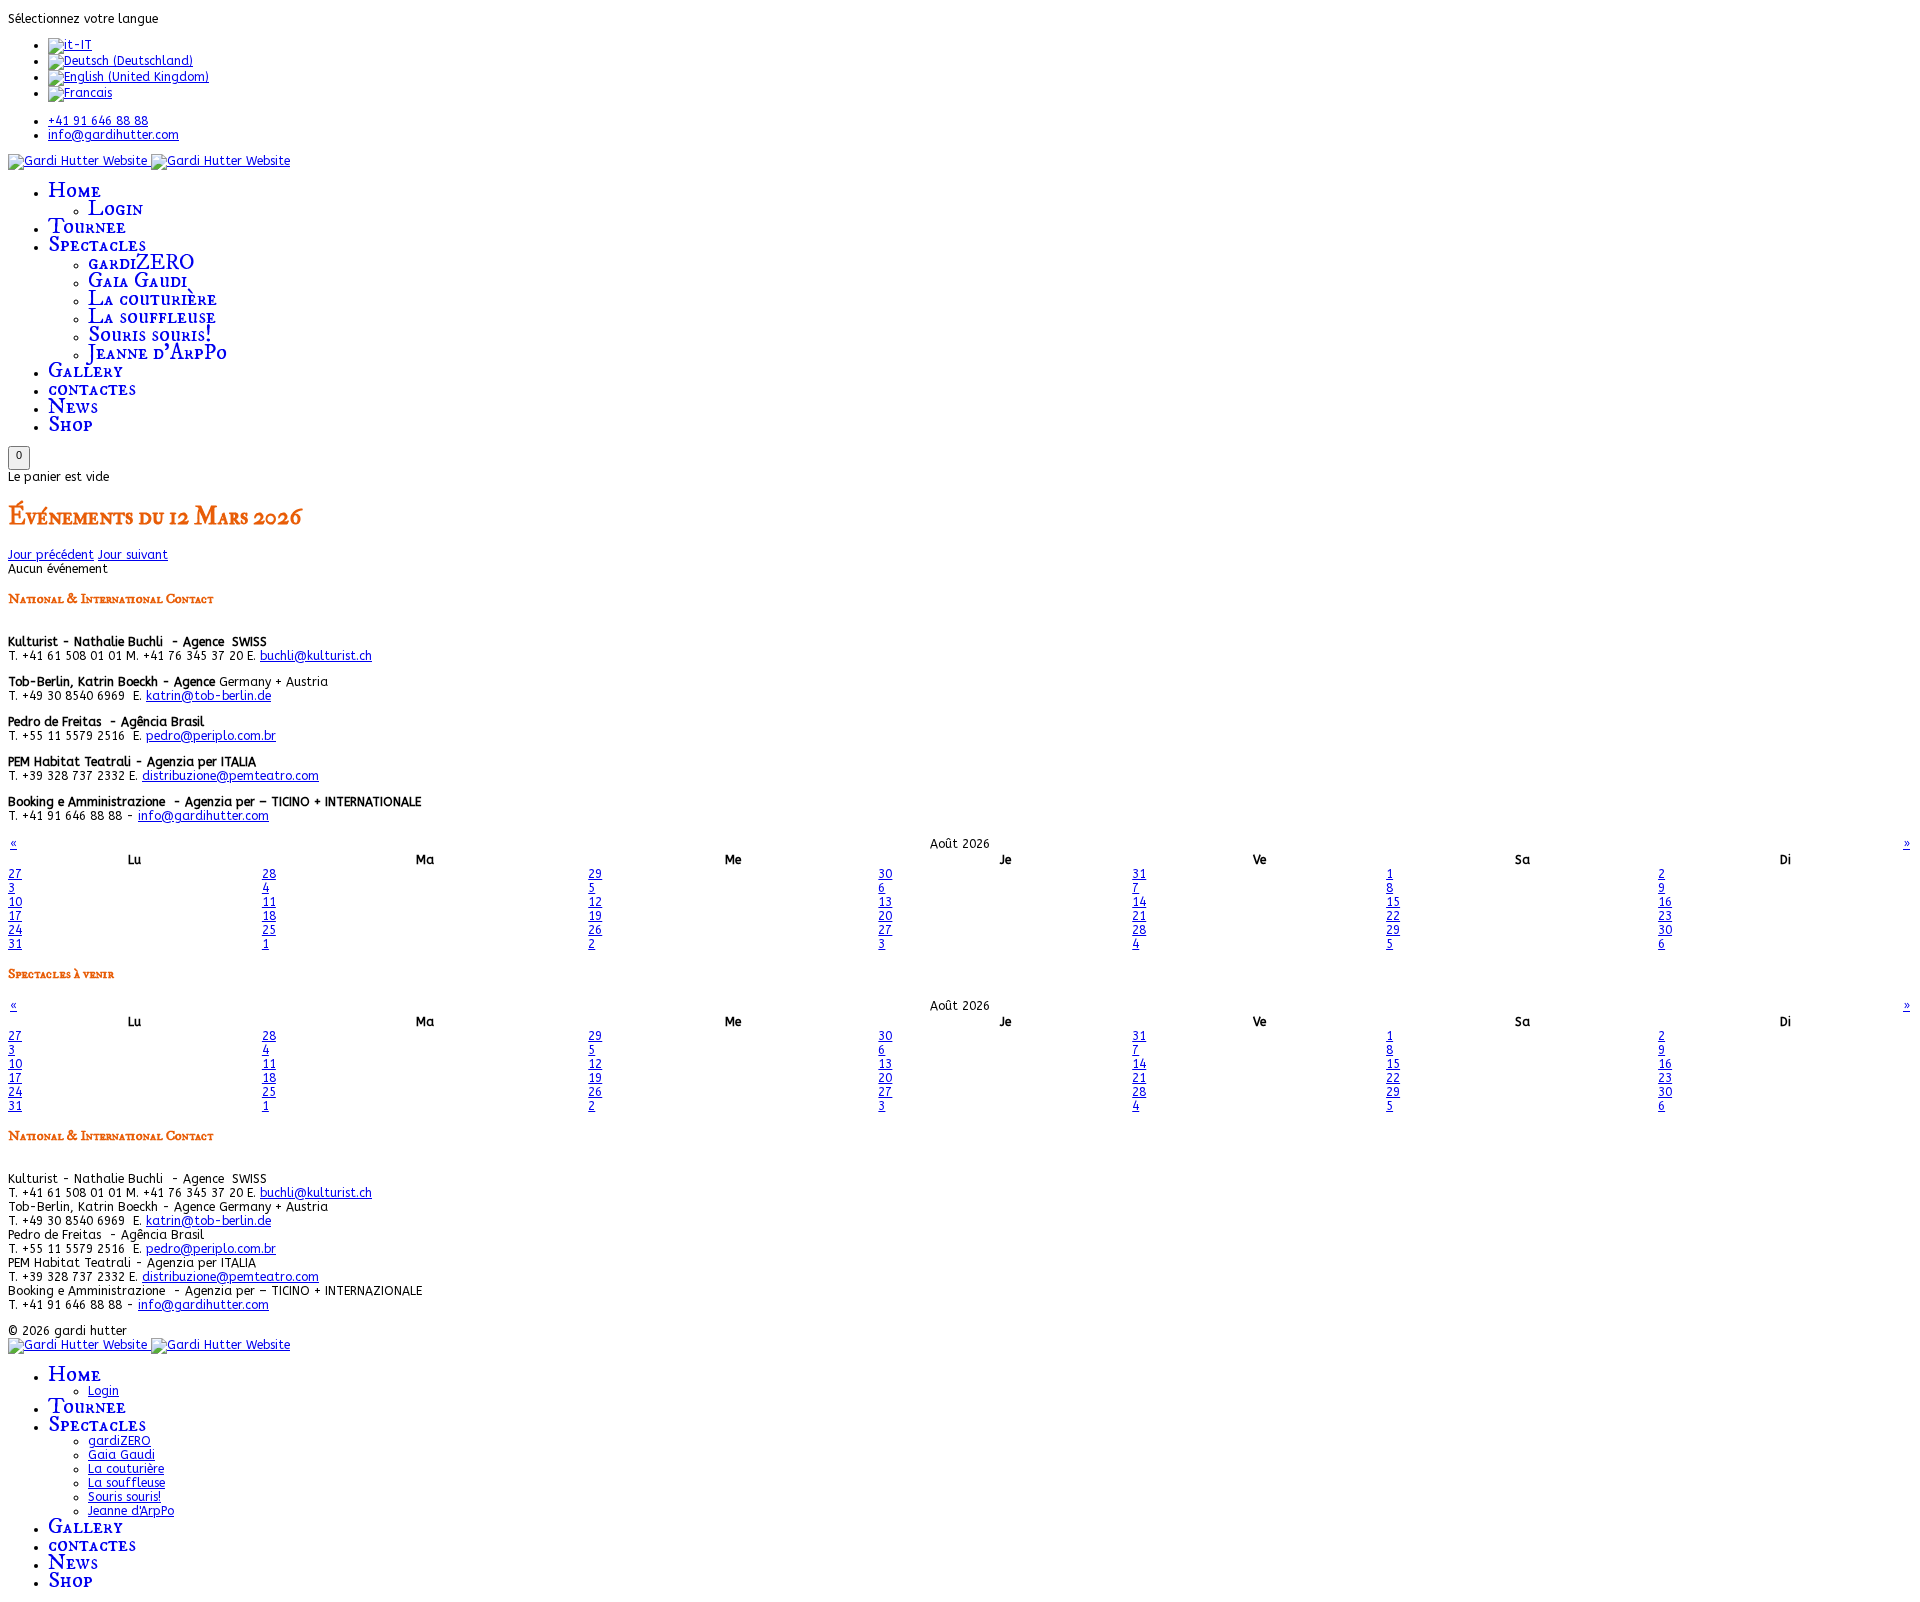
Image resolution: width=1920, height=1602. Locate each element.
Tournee (87, 226)
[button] (19, 458)
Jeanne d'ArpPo (157, 352)
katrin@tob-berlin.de (208, 696)
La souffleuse (152, 316)
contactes (92, 388)
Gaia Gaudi (137, 280)
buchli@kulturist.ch (316, 656)
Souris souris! (150, 334)
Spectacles (97, 244)
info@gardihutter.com (113, 135)
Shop (70, 424)
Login (115, 208)
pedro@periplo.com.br (211, 736)
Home (74, 190)
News (73, 406)
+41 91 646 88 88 (98, 121)
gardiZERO (141, 262)
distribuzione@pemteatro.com (230, 776)
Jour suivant (133, 555)
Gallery (85, 370)
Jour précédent (51, 555)
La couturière (152, 298)
